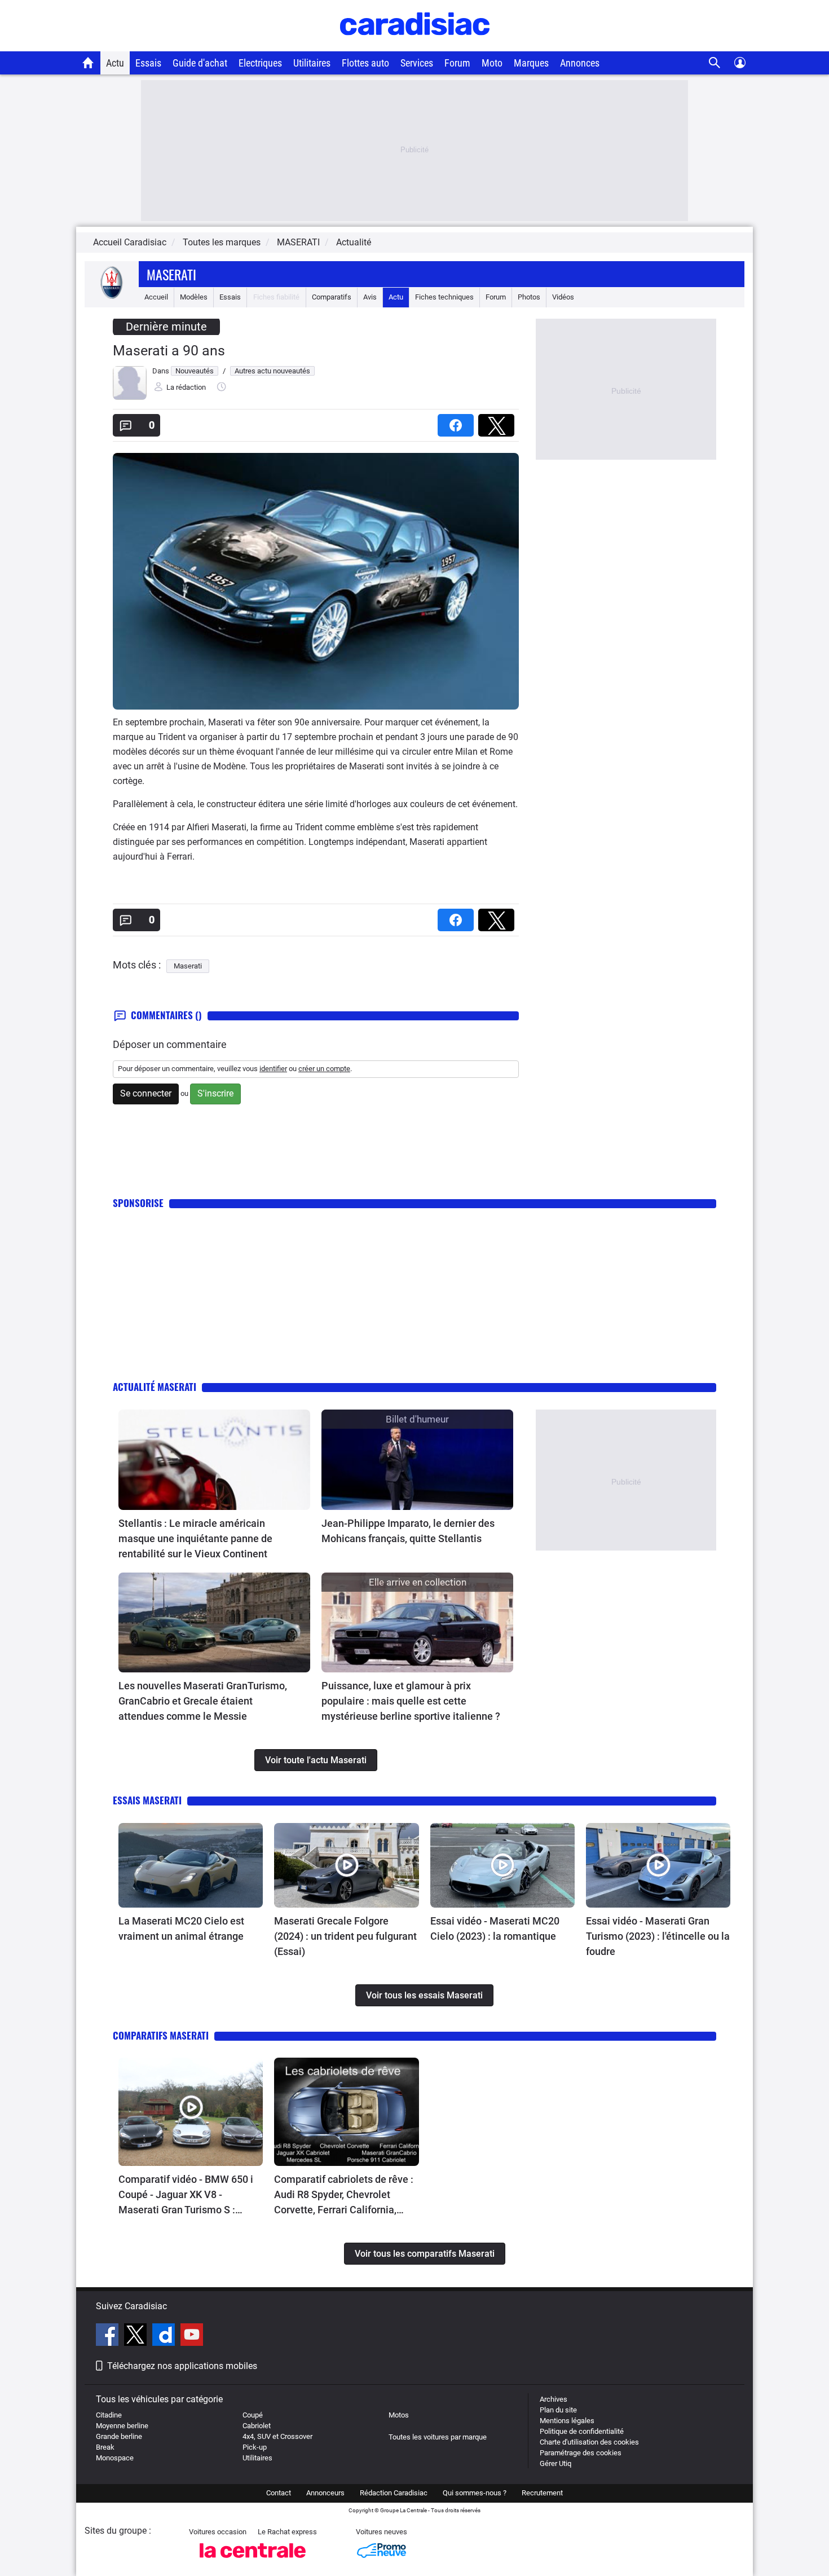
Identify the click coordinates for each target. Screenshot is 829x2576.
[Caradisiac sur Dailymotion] (165, 2336)
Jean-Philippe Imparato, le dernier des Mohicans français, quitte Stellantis (408, 1531)
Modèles (194, 297)
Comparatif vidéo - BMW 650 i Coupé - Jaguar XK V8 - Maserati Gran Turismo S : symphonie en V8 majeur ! (186, 2195)
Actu (115, 63)
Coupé (253, 2415)
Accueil (156, 297)
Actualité (354, 242)
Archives (554, 2399)
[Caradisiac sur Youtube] (192, 2336)
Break (105, 2447)
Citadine (109, 2415)
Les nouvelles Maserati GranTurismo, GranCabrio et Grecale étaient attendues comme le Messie (203, 1701)
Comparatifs (332, 297)
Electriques (260, 63)
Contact (279, 2493)
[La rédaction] (130, 397)
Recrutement (542, 2493)
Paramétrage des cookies (581, 2453)
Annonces (580, 63)
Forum (457, 63)
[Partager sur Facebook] (458, 422)
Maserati (171, 274)
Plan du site (558, 2410)
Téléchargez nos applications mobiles (182, 2366)
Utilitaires (312, 63)
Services (417, 63)
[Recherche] (715, 63)
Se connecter (146, 1093)
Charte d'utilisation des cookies (589, 2442)
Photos (529, 297)
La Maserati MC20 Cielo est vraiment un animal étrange (181, 1928)
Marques (531, 63)
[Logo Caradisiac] (415, 45)
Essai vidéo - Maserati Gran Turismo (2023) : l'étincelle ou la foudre (658, 1936)
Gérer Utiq (555, 2463)
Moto (492, 63)
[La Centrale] (253, 2561)
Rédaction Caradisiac (394, 2493)
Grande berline (119, 2436)
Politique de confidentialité (582, 2431)
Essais (148, 63)
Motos (399, 2415)
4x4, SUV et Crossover (277, 2436)
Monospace (115, 2458)
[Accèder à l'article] (214, 1460)
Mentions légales (567, 2421)
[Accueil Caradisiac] (88, 63)
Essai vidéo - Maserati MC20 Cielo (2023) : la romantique (495, 1928)
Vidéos (563, 297)
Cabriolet (257, 2426)
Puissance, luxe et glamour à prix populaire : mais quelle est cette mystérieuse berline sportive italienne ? (411, 1701)
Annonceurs (325, 2493)
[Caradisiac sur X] (137, 2336)
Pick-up (255, 2447)
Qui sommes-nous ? (475, 2493)
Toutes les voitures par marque (438, 2437)
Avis (370, 297)
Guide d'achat (200, 63)
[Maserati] (112, 297)
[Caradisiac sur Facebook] (109, 2336)
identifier (273, 1069)
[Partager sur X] (499, 422)
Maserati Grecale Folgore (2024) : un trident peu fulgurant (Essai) (345, 1936)
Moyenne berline (122, 2426)
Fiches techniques (444, 297)
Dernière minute (166, 327)
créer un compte (324, 1069)
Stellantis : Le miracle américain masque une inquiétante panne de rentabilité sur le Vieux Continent (195, 1538)
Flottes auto (365, 63)
